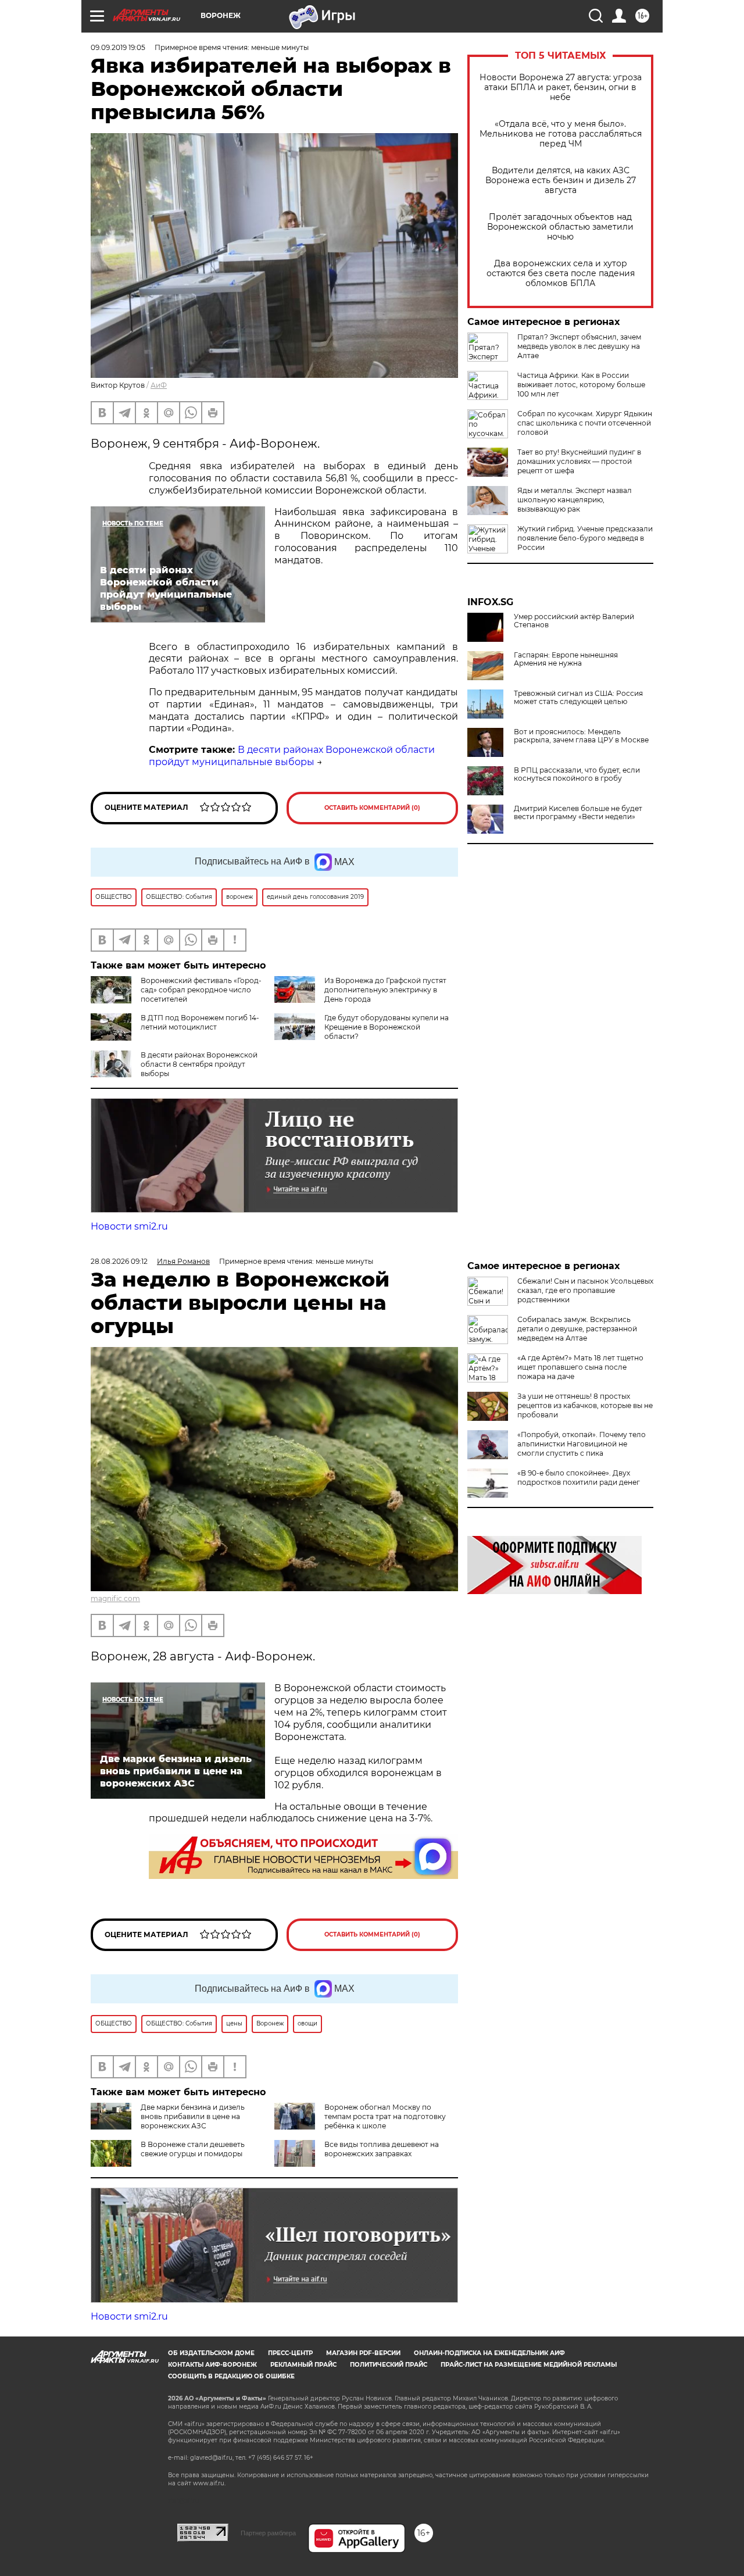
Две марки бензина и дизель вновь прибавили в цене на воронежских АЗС (193, 2116)
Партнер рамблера (268, 2533)
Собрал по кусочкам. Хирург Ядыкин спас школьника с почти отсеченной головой (585, 423)
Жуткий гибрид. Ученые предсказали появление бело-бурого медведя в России (585, 538)
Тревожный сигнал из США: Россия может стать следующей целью (578, 698)
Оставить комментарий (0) (372, 808)
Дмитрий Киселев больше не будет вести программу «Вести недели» (578, 813)
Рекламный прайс (303, 2365)
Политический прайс (389, 2365)
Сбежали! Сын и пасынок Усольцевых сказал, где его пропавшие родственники (585, 1290)
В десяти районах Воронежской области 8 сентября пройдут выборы (199, 1064)
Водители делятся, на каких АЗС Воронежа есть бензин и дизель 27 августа (561, 181)
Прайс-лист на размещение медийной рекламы (529, 2365)
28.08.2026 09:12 (119, 1261)
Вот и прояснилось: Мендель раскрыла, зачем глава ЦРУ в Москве (581, 736)
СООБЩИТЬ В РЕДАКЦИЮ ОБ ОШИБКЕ (231, 2376)
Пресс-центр (290, 2353)
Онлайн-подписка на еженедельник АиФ (489, 2353)
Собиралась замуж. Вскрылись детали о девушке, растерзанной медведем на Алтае (577, 1329)
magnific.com (115, 1598)
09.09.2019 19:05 (118, 47)
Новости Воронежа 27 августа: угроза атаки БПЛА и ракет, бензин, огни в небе (561, 87)
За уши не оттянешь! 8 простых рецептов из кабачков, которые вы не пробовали (585, 1405)
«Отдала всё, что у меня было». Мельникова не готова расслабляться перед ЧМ (561, 134)
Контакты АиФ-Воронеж (212, 2365)
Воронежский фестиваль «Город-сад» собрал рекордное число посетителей (201, 990)
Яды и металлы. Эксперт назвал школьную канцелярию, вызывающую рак (575, 500)
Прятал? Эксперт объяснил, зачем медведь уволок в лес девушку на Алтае (579, 346)
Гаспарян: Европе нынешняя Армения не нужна (566, 659)
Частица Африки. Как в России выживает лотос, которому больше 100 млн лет (581, 385)
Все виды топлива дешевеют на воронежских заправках (382, 2149)
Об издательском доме (211, 2353)
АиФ (159, 385)
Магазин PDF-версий (363, 2353)
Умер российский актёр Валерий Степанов (574, 621)
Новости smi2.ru (129, 1226)
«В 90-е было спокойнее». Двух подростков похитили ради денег (579, 1478)
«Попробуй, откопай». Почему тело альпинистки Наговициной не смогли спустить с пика (582, 1444)
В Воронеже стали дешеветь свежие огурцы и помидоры (193, 2149)
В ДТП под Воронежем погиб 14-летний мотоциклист (200, 1022)
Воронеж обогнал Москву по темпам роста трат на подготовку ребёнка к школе (385, 2116)
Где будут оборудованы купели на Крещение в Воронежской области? (387, 1027)
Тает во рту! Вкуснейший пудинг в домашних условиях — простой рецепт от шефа (579, 461)
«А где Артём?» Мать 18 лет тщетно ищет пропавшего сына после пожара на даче (580, 1367)
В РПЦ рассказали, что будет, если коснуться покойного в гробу (577, 774)
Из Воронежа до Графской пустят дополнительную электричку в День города (385, 990)
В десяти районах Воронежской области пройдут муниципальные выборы (292, 756)
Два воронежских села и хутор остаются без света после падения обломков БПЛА (561, 274)
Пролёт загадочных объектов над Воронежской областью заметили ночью (560, 227)
